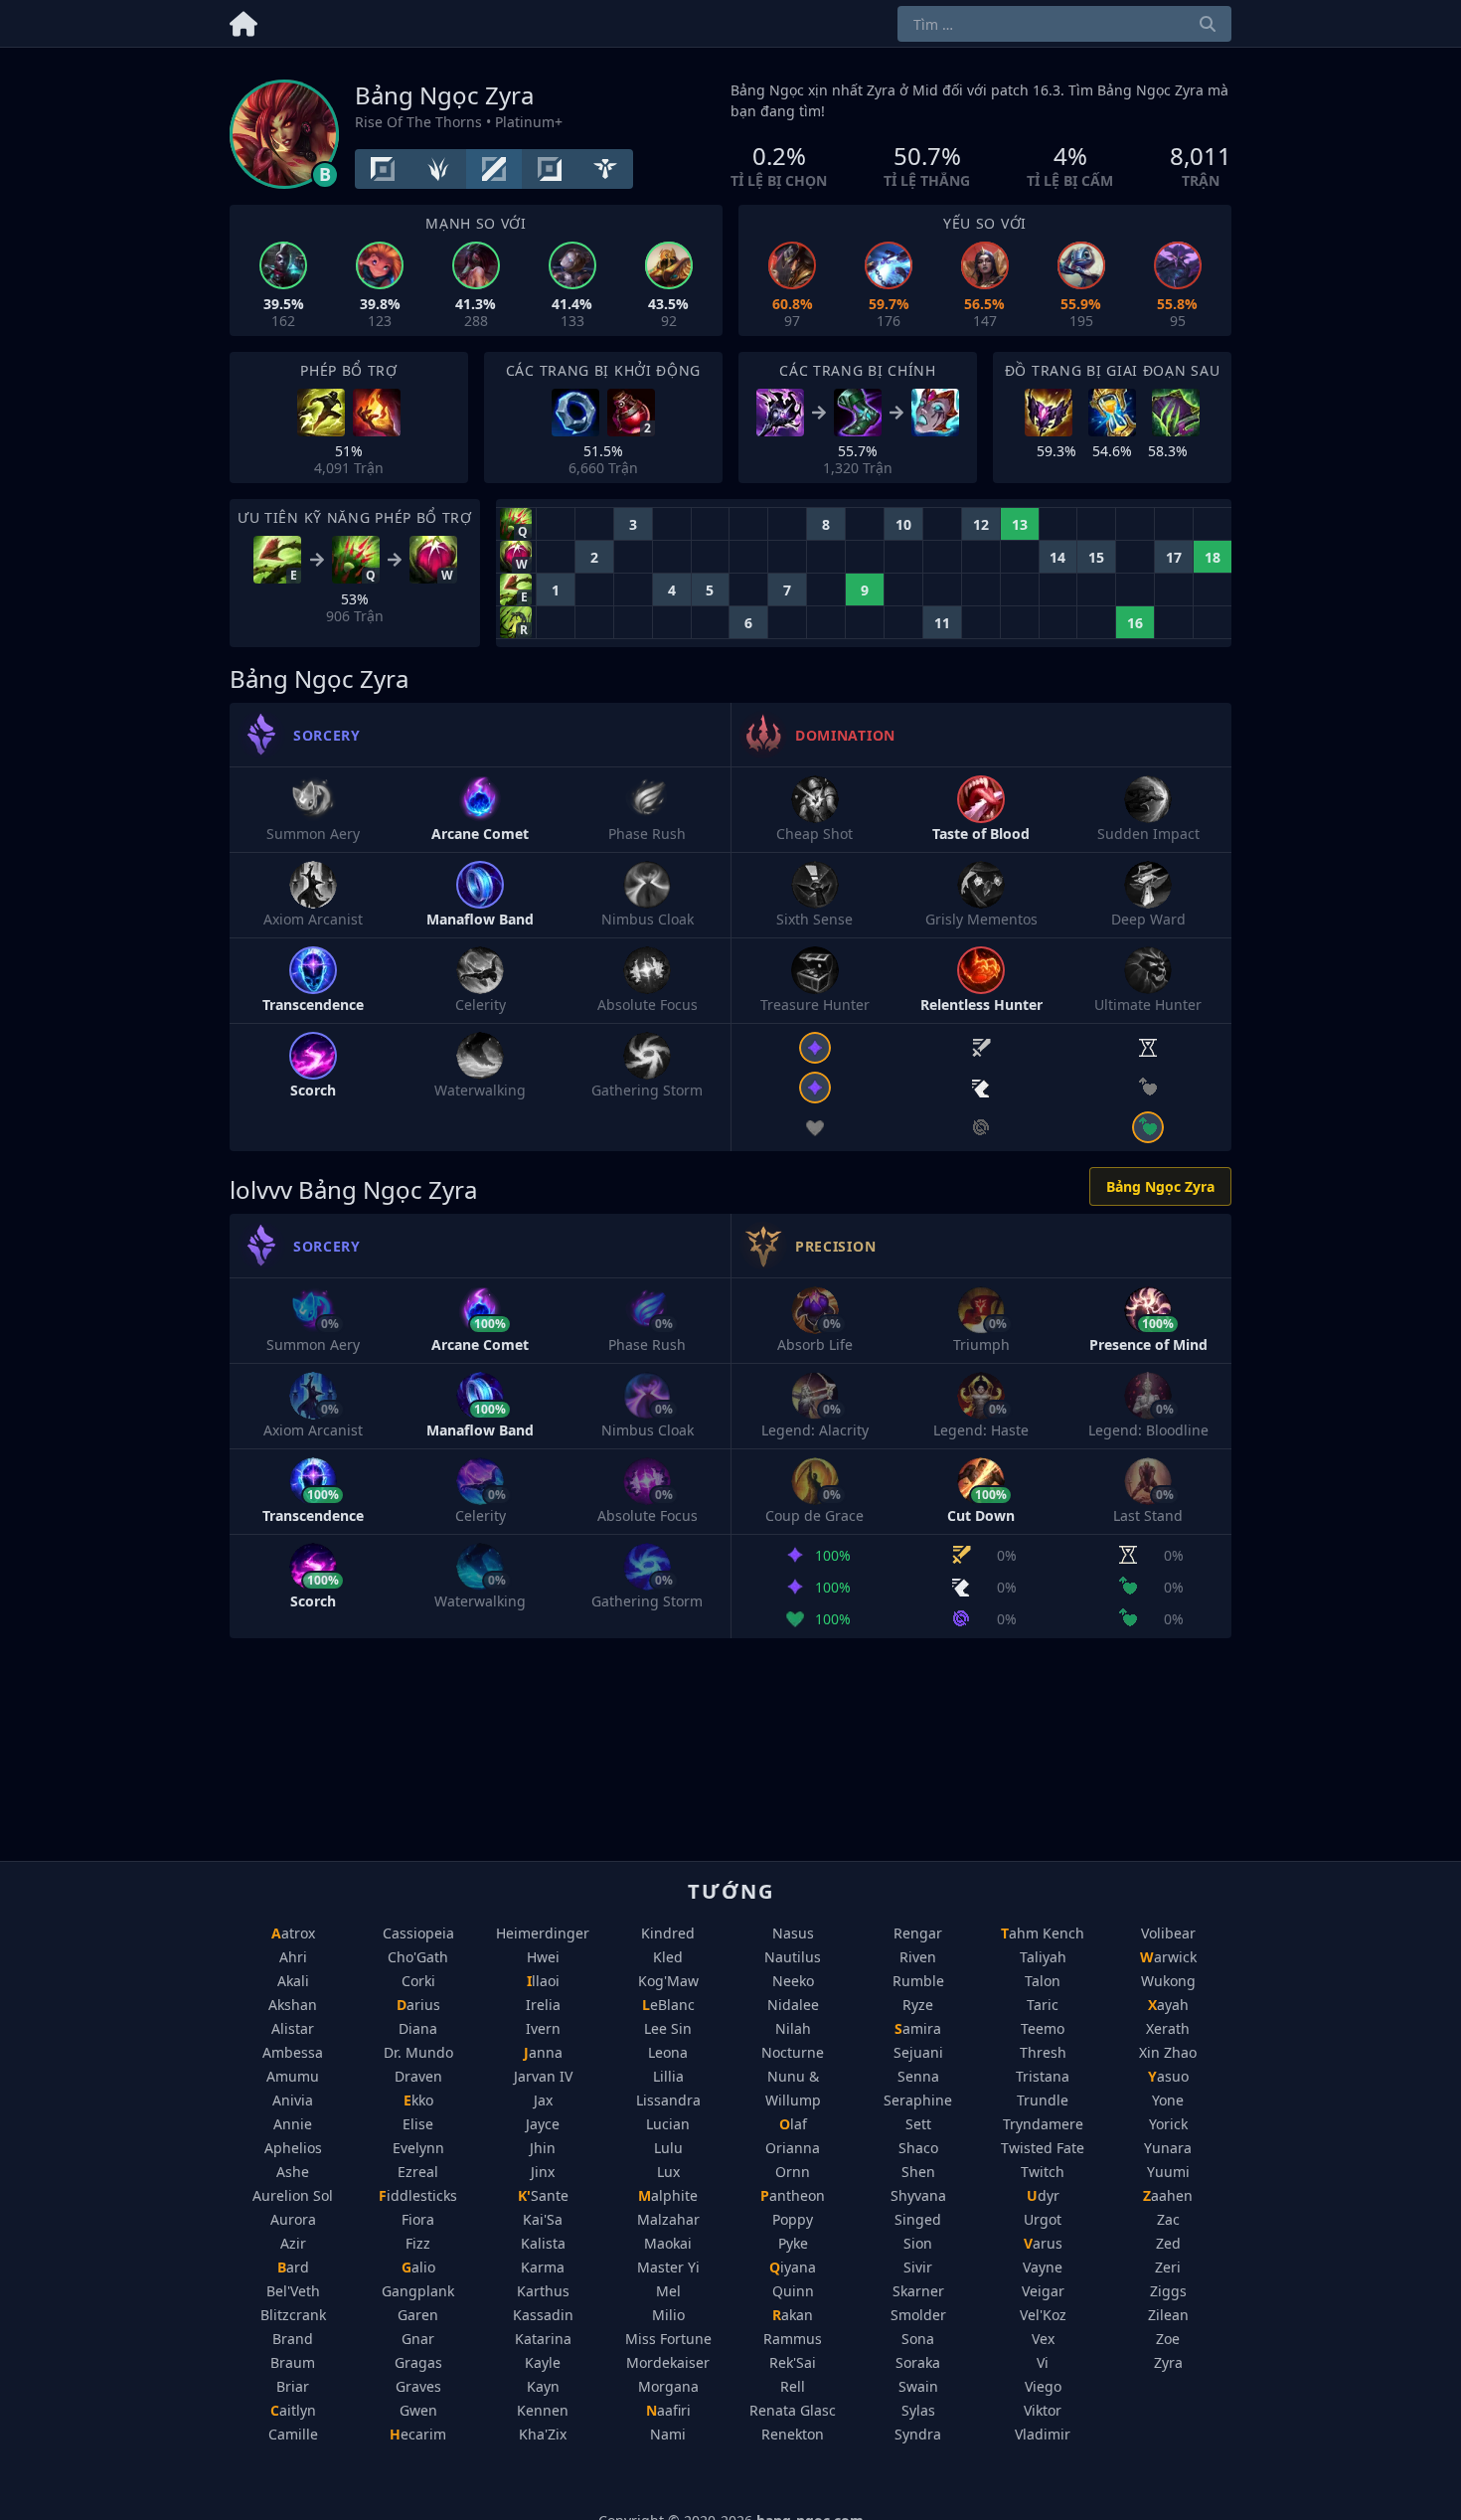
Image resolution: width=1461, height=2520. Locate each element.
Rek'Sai (793, 2362)
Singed (918, 2219)
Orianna (793, 2148)
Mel (668, 2291)
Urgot (1043, 2219)
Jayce (543, 2124)
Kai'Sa (543, 2219)
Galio (418, 2267)
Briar (293, 2386)
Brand (293, 2339)
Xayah (1168, 2005)
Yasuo (1168, 2076)
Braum (293, 2362)
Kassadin (543, 2315)
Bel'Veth (293, 2291)
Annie (293, 2124)
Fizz (418, 2243)
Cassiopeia (418, 1933)
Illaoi (543, 1981)
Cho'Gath (418, 1957)
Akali (293, 1981)
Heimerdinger (543, 1933)
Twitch (1043, 2172)
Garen (418, 2315)
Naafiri (668, 2410)
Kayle (543, 2362)
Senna (918, 2076)
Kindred (668, 1933)
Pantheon (793, 2195)
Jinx (543, 2172)
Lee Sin (668, 2028)
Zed (1168, 2243)
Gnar (418, 2339)
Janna (543, 2052)
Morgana (668, 2386)
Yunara (1168, 2148)
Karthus (543, 2291)
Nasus (793, 1933)
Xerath (1168, 2028)
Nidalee (793, 2005)
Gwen (418, 2410)
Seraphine (918, 2100)
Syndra (918, 2434)
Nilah (793, 2028)
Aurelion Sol (293, 2195)
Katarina (543, 2339)
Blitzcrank (293, 2315)
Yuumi (1168, 2172)
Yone (1168, 2100)
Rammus (793, 2339)
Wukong (1168, 1981)
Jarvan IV (543, 2076)
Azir (293, 2243)
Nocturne (793, 2052)
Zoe (1168, 2339)
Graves (418, 2386)
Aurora (293, 2219)
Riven (918, 1957)
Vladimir (1043, 2434)
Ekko (418, 2100)
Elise (418, 2124)
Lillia (668, 2076)
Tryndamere (1043, 2124)
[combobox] (1064, 24)
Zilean (1168, 2315)
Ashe (293, 2172)
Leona (668, 2052)
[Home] (243, 20)
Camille (293, 2434)
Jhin (543, 2148)
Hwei (543, 1957)
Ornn (793, 2172)
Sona (918, 2339)
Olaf (793, 2124)
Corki (418, 1981)
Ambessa (293, 2052)
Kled (668, 1957)
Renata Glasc (793, 2410)
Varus (1043, 2243)
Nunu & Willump (793, 2088)
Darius (418, 2005)
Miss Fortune (668, 2339)
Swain (918, 2386)
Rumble (918, 1981)
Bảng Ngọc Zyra (1160, 1186)
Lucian (668, 2124)
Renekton (793, 2434)
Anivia (293, 2100)
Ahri (293, 1957)
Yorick (1168, 2124)
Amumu (293, 2076)
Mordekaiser (668, 2362)
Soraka (918, 2362)
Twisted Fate (1043, 2148)
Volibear (1168, 1933)
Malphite (668, 2195)
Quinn (793, 2291)
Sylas (918, 2410)
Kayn (543, 2386)
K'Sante (543, 2195)
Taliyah (1043, 1957)
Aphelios (293, 2148)
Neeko (793, 1981)
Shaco (918, 2148)
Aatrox (293, 1933)
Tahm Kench (1043, 1933)
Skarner (918, 2291)
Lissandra (668, 2100)
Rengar (918, 1933)
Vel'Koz (1043, 2315)
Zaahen (1168, 2195)
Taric (1043, 2005)
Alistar (293, 2028)
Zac (1168, 2219)
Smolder (918, 2315)
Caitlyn (293, 2410)
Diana (418, 2028)
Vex (1043, 2339)
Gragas (418, 2362)
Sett (918, 2124)
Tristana (1043, 2076)
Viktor (1043, 2410)
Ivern (543, 2028)
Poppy (793, 2219)
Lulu (668, 2148)
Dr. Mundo (418, 2052)
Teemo (1043, 2028)
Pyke (793, 2243)
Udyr (1043, 2195)
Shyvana (918, 2195)
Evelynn (418, 2148)
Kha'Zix (543, 2434)
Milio (668, 2315)
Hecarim (418, 2434)
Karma (543, 2267)
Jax (543, 2100)
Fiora (418, 2219)
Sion (918, 2243)
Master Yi (668, 2267)
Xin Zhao (1168, 2052)
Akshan (293, 2005)
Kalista (543, 2243)
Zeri (1168, 2267)
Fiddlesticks (418, 2195)
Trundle (1043, 2100)
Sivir (918, 2267)
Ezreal (418, 2172)
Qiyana (793, 2267)
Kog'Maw (668, 1981)
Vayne (1043, 2267)
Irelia (543, 2005)
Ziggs (1168, 2291)
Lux (668, 2172)
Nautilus (793, 1957)
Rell (793, 2386)
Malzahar (668, 2219)
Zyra (1168, 2362)
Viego (1043, 2386)
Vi (1043, 2362)
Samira (918, 2028)
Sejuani (918, 2052)
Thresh (1043, 2052)
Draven (418, 2076)
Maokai (668, 2243)
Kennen (543, 2410)
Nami (668, 2434)
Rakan (793, 2315)
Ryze (918, 2005)
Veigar (1043, 2291)
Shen (918, 2172)
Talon (1043, 1981)
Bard (293, 2267)
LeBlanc (668, 2005)
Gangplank (418, 2291)
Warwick (1168, 1957)
